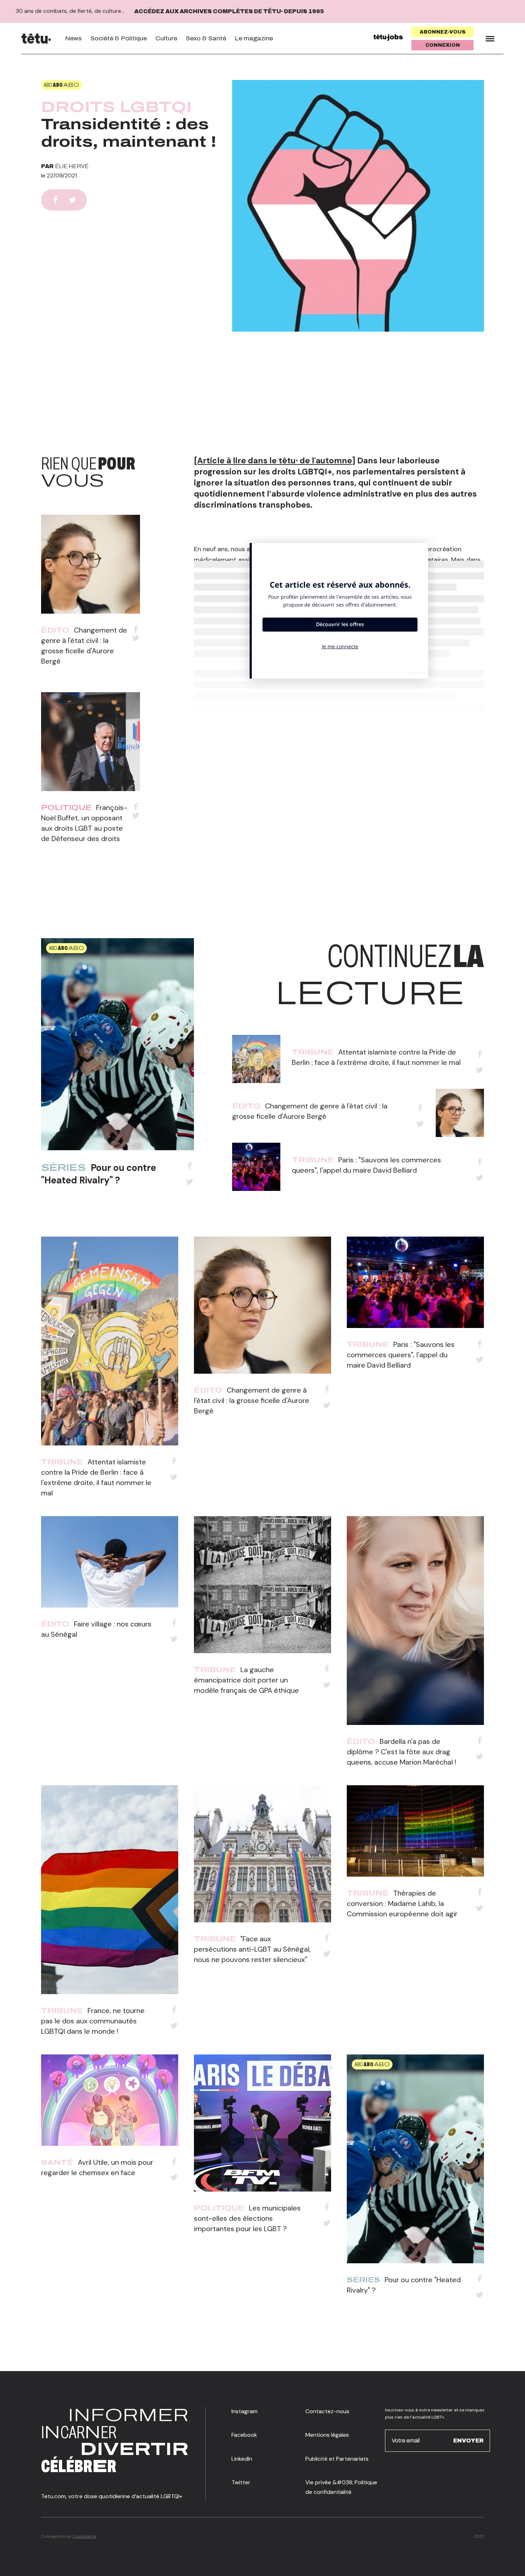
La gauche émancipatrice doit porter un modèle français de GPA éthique (246, 1680)
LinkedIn (242, 2459)
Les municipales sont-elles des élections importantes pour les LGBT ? (247, 2218)
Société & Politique (119, 38)
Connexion (443, 45)
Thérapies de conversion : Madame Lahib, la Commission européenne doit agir (402, 1903)
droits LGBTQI (116, 107)
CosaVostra (84, 2536)
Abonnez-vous (443, 32)
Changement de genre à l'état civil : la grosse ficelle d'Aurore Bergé (252, 1400)
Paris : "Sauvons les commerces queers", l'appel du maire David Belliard (401, 1355)
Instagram (244, 2411)
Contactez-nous (327, 2411)
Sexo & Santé (206, 38)
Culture (166, 38)
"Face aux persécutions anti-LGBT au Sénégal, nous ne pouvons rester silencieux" (252, 1949)
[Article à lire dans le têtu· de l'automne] (275, 461)
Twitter (241, 2482)
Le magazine (254, 38)
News (73, 38)
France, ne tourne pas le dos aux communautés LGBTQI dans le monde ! (93, 2021)
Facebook (244, 2435)
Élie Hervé (72, 166)
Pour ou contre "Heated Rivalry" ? (99, 1174)
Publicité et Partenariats (337, 2459)
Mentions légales (327, 2435)
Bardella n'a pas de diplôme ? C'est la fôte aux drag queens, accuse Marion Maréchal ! (401, 1752)
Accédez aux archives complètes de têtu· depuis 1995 (229, 11)
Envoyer (468, 2440)
